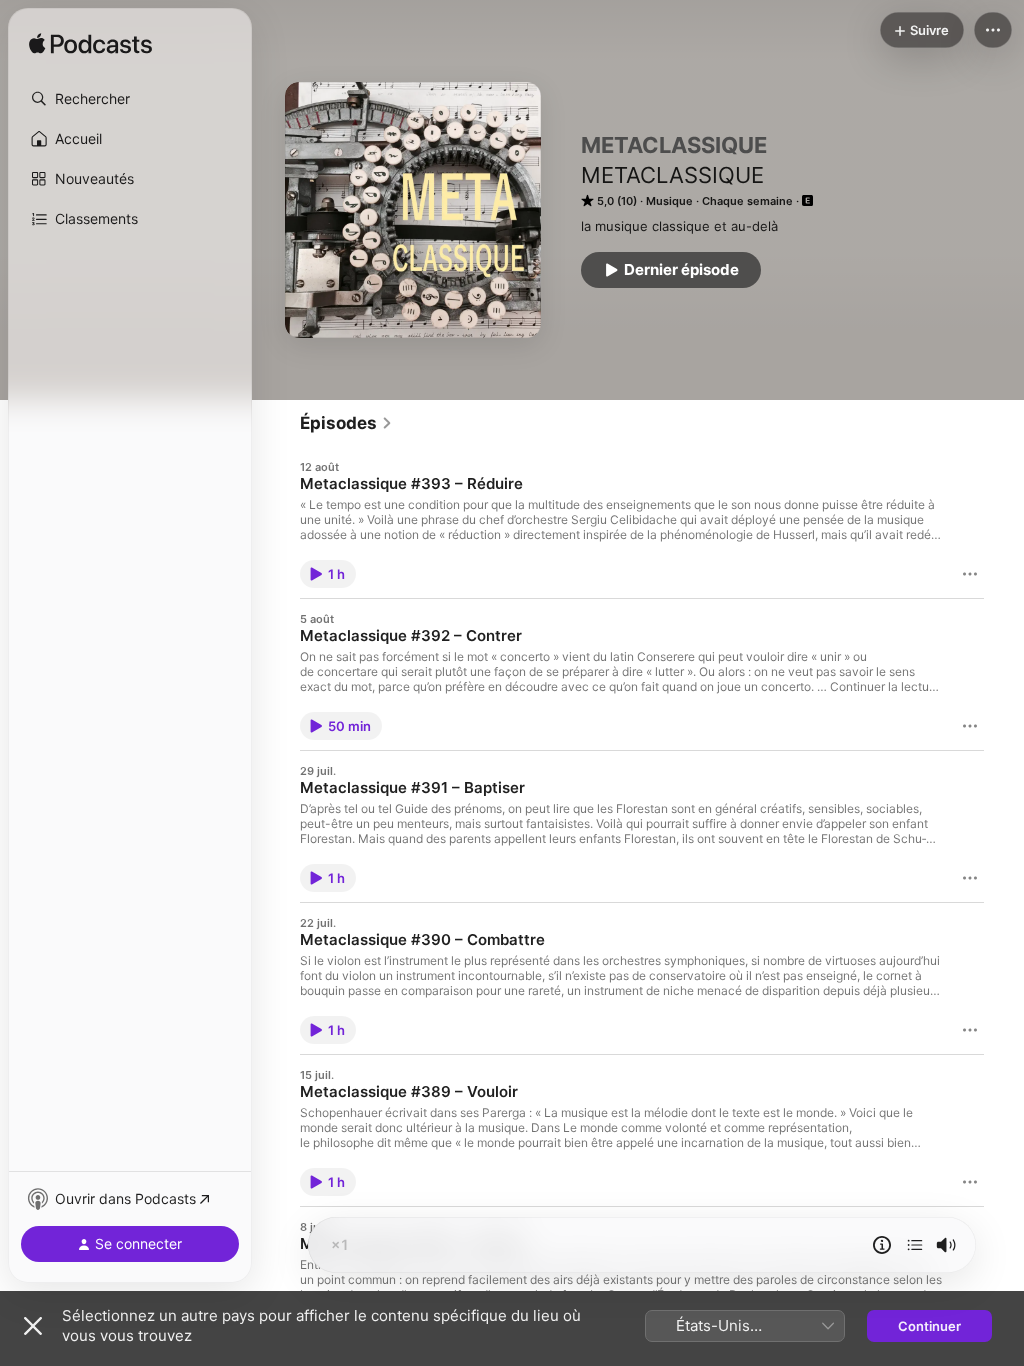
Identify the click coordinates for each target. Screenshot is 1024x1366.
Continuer (929, 1326)
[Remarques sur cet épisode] (882, 1245)
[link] (346, 423)
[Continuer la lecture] (915, 1245)
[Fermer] (33, 1326)
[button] (130, 99)
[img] (90, 45)
